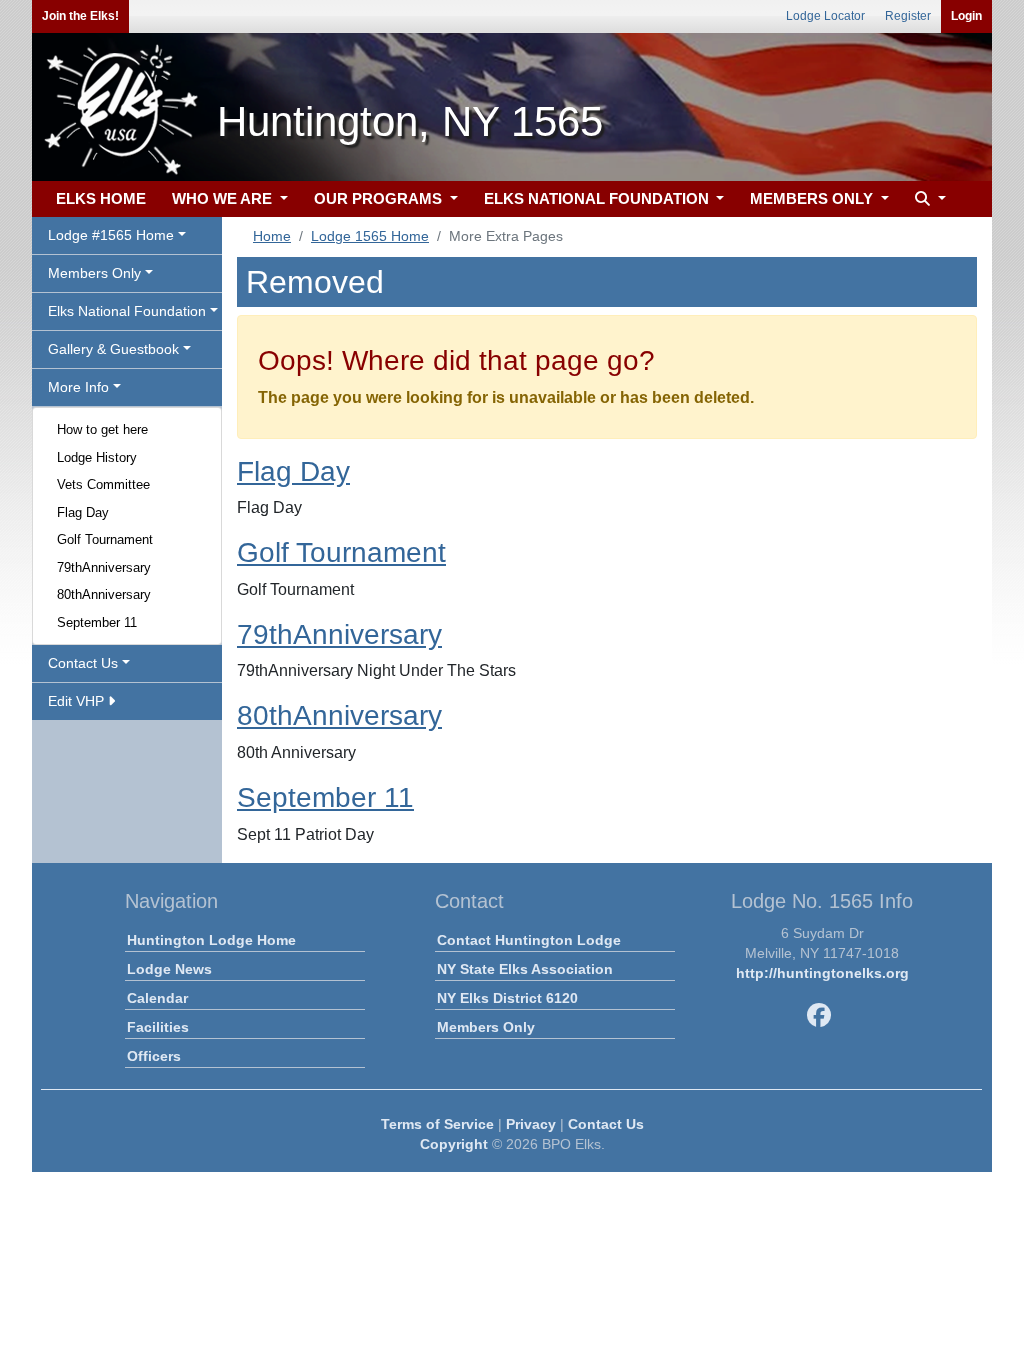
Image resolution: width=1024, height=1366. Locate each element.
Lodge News (169, 969)
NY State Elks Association (525, 969)
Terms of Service (437, 1124)
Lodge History (97, 457)
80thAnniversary (104, 594)
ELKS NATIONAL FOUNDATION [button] (598, 198)
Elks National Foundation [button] (127, 311)
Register (908, 16)
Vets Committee (103, 484)
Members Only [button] (94, 273)
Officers (154, 1056)
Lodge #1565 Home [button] (111, 235)
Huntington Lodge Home (211, 940)
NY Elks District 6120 (507, 998)
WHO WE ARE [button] (224, 198)
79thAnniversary (104, 567)
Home (272, 236)
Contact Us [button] (83, 663)
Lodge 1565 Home (370, 236)
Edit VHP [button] (78, 701)
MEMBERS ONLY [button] (813, 198)
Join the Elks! (80, 16)
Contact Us (606, 1124)
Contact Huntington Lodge (529, 940)
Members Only (486, 1027)
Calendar (157, 998)
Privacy (531, 1124)
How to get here (102, 429)
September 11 (97, 622)
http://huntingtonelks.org (822, 973)
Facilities (158, 1027)
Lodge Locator (825, 16)
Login (966, 16)
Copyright (454, 1144)
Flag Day (83, 512)
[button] (928, 199)
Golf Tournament (105, 539)
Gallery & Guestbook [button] (113, 349)
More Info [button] (78, 387)
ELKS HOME (101, 198)
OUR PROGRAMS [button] (380, 198)
